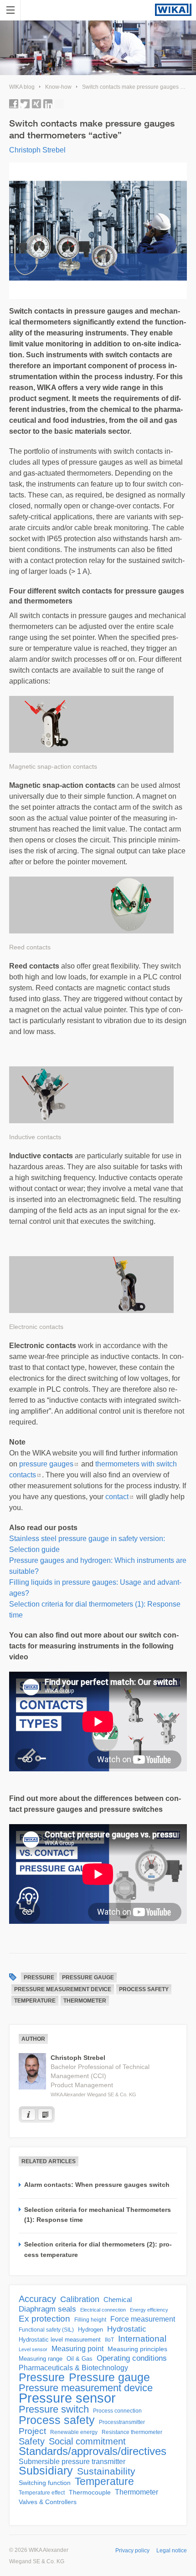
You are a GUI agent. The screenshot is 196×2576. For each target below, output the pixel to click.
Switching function (45, 2483)
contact (117, 1497)
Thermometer (85, 2001)
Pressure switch (54, 2409)
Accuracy (37, 2299)
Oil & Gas (80, 2359)
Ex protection (44, 2319)
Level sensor (33, 2349)
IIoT (109, 2340)
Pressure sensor (67, 2398)
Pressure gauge (88, 1978)
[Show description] (28, 2115)
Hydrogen (90, 2330)
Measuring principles (137, 2349)
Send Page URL (59, 104)
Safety (32, 2441)
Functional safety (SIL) (46, 2330)
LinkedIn (48, 104)
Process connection (117, 2411)
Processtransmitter (122, 2422)
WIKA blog (22, 87)
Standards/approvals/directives (93, 2451)
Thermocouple (90, 2492)
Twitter (25, 104)
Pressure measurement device (63, 1989)
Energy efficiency (149, 2310)
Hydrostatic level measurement (60, 2340)
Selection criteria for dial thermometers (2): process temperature (98, 2249)
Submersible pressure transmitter (72, 2462)
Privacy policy (132, 2551)
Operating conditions (132, 2358)
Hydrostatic (127, 2329)
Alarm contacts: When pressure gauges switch (97, 2185)
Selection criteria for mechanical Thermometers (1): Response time (98, 2215)
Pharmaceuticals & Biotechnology (73, 2368)
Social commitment (87, 2441)
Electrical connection (103, 2310)
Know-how (58, 87)
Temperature (35, 2001)
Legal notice (172, 2551)
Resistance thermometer (132, 2432)
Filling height (90, 2320)
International (142, 2339)
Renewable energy (74, 2432)
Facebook (14, 104)
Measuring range (41, 2359)
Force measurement (143, 2319)
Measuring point (77, 2349)
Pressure (39, 1978)
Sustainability (106, 2471)
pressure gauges (46, 1464)
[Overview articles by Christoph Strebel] (45, 2115)
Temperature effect (42, 2493)
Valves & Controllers (48, 2502)
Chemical (118, 2300)
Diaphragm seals (47, 2309)
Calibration (80, 2299)
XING (36, 104)
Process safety (144, 1989)
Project (32, 2431)
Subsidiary (46, 2471)
